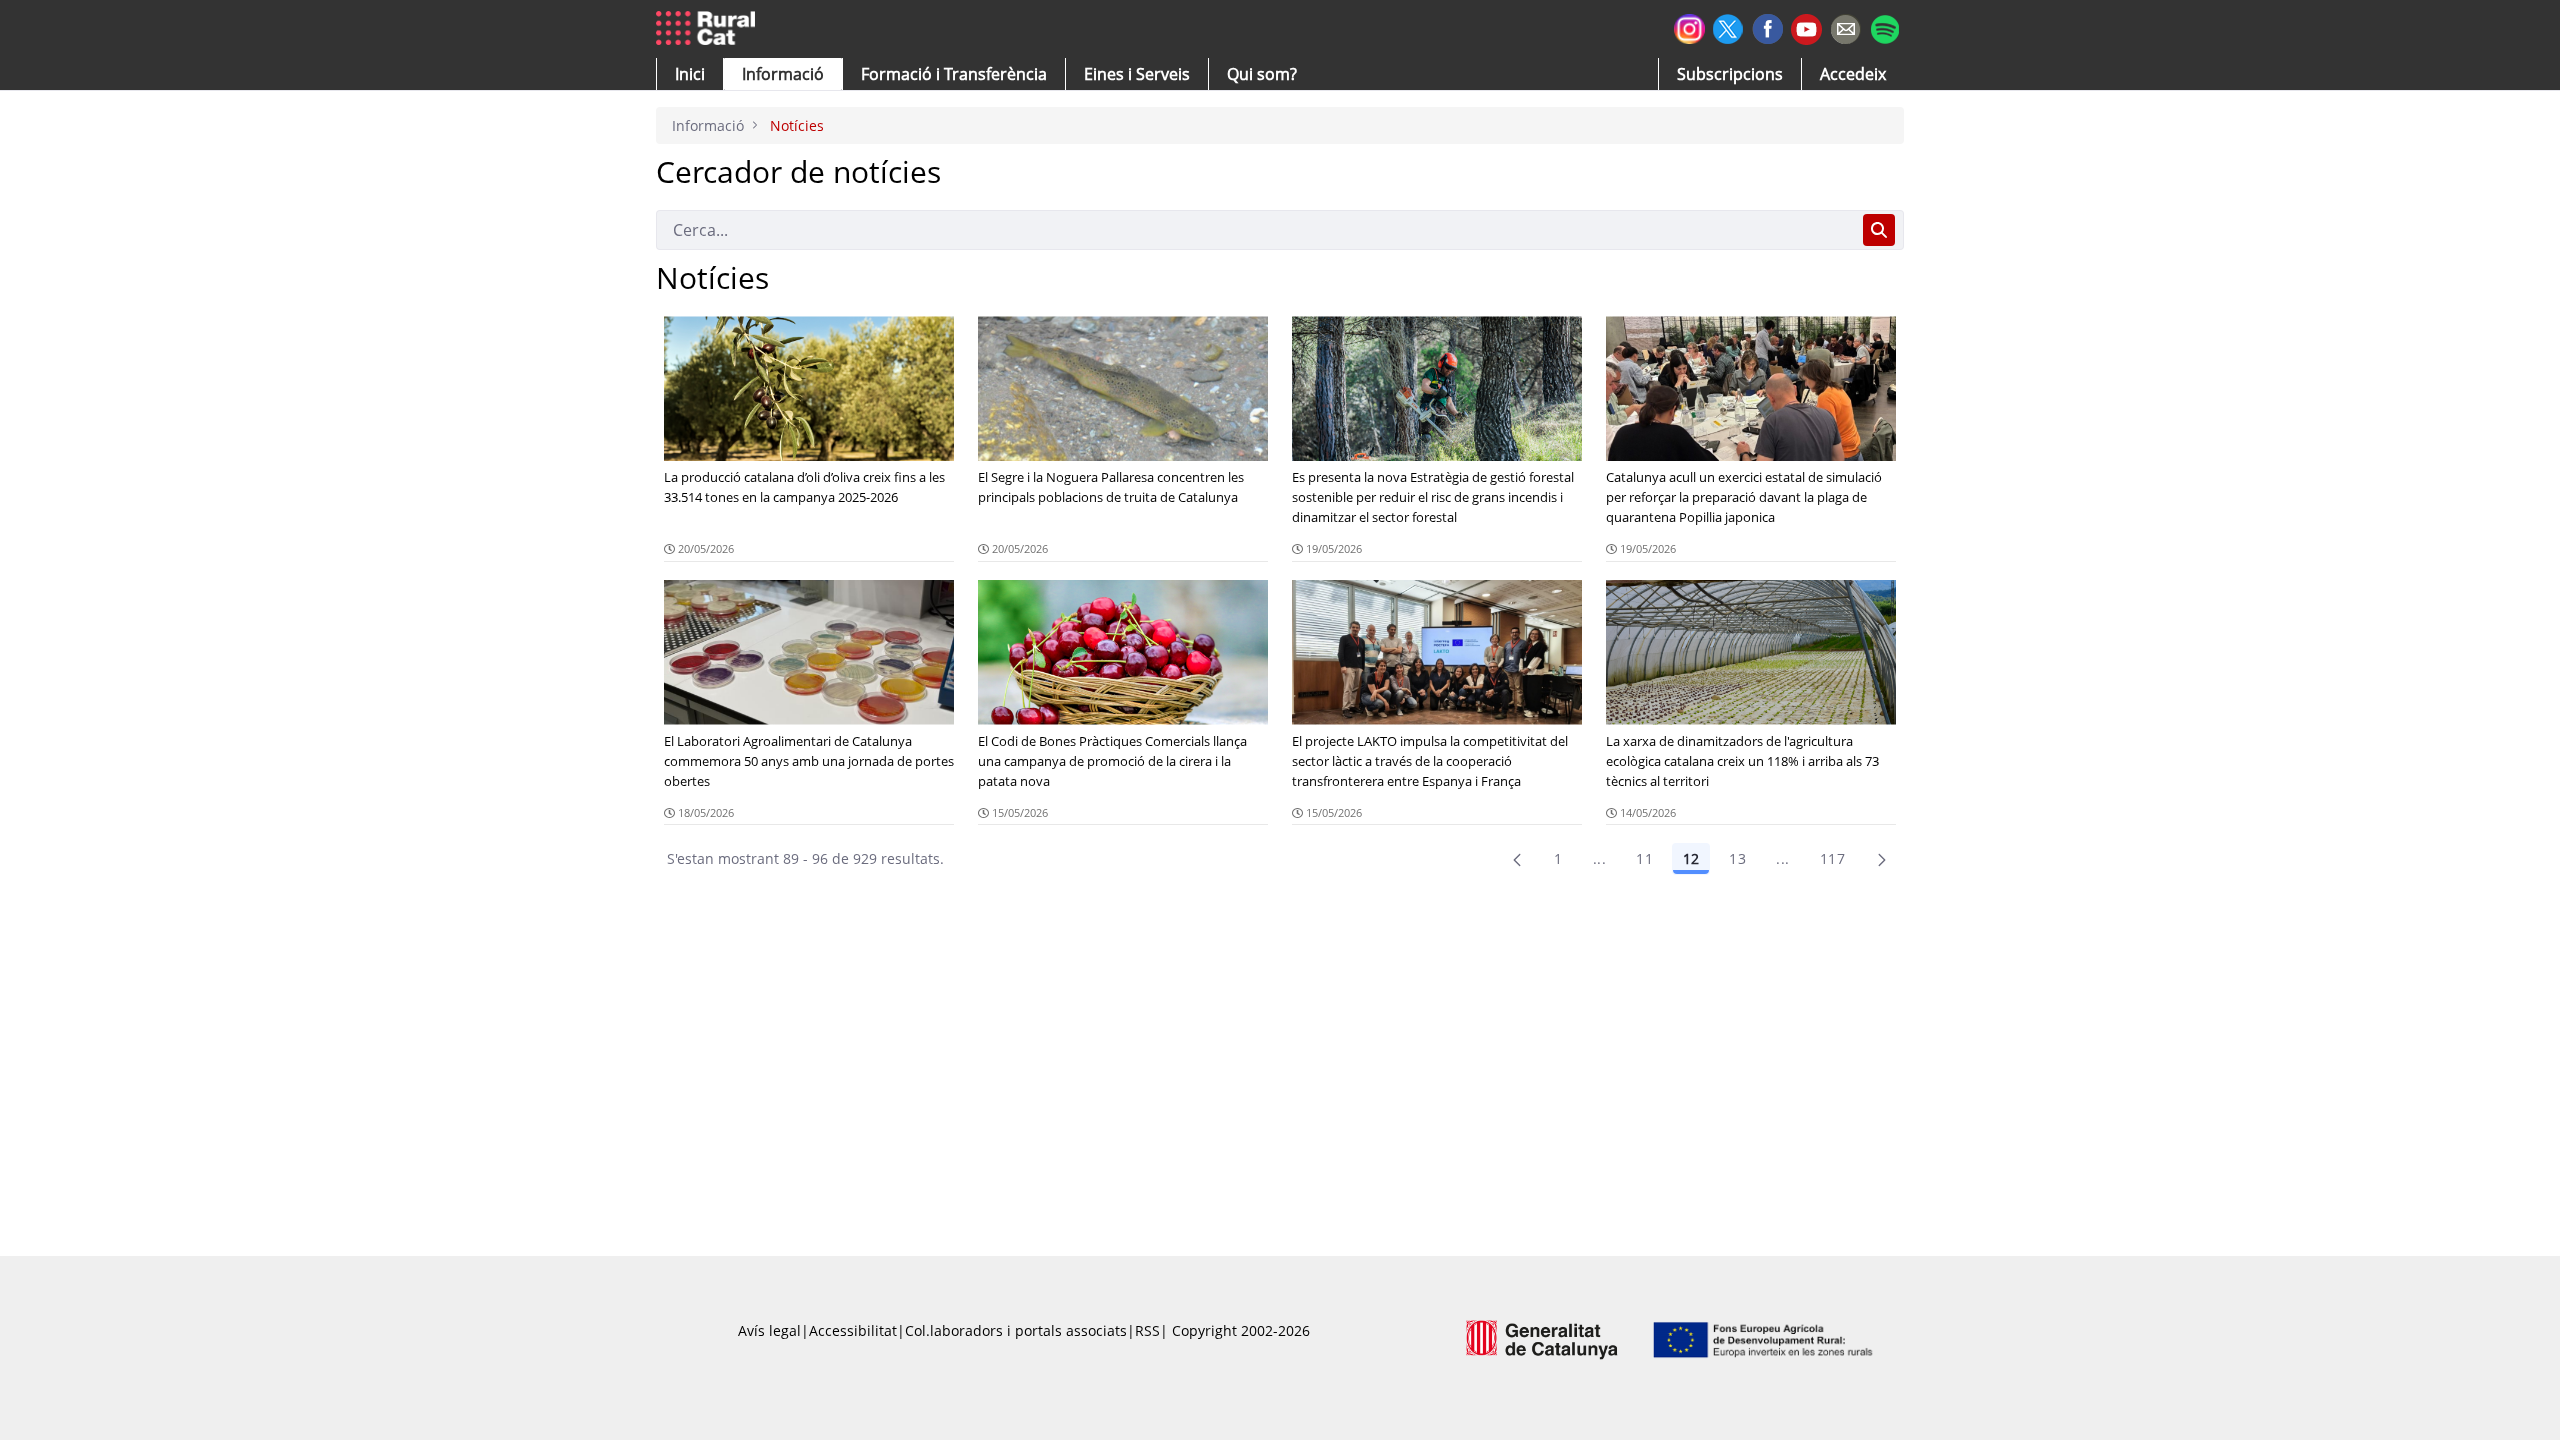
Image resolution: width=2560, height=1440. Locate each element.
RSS (1147, 1330)
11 (1644, 858)
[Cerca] (1879, 230)
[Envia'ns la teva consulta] (1845, 26)
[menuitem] (954, 74)
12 (1691, 858)
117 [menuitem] (1832, 858)
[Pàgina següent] (1882, 859)
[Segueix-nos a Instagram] (1689, 26)
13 (1737, 858)
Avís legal (769, 1330)
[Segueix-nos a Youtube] (1806, 27)
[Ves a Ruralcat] (709, 29)
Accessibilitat (853, 1330)
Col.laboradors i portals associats (1016, 1330)
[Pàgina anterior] (1517, 859)
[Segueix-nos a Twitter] (1728, 26)
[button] (690, 74)
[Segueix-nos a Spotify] (1884, 26)
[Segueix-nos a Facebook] (1767, 26)
